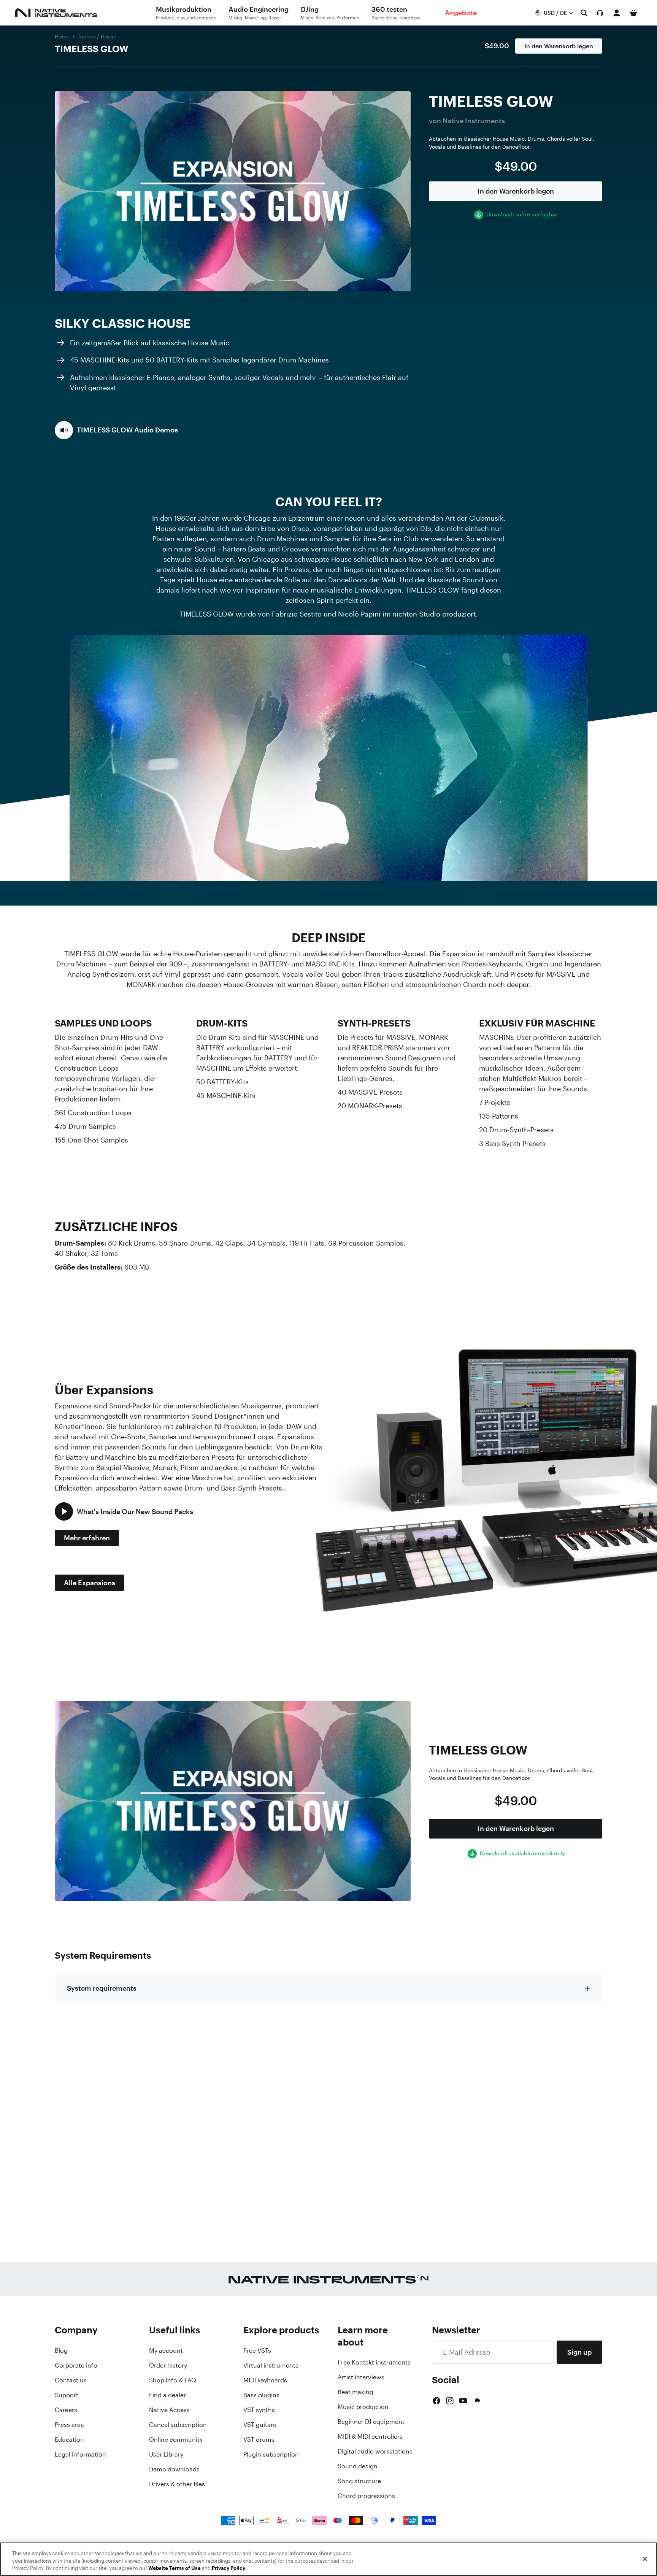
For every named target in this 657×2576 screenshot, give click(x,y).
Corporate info (76, 2365)
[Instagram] (450, 2401)
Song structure (359, 2481)
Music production (363, 2407)
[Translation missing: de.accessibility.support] (600, 13)
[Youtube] (463, 2401)
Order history (168, 2365)
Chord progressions (366, 2496)
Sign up (579, 2352)
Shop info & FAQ (173, 2380)
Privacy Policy (229, 2568)
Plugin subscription (271, 2454)
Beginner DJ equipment (371, 2422)
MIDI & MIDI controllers (370, 2436)
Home (62, 36)
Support (67, 2395)
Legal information (80, 2454)
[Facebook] (436, 2401)
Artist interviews (361, 2377)
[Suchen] (584, 13)
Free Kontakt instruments (374, 2362)
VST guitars (260, 2425)
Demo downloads (174, 2469)
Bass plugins (261, 2395)
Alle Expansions (90, 1583)
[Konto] (617, 13)
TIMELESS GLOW (91, 49)
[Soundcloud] (477, 2401)
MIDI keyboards (265, 2380)
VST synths (259, 2410)
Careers (66, 2410)
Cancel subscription (178, 2425)
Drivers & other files (177, 2484)
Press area (69, 2425)
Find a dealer (167, 2395)
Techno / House (97, 36)
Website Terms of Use (175, 2568)
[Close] (645, 2559)
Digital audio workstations (375, 2451)
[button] (116, 430)
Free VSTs (257, 2350)
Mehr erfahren (87, 1538)
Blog (61, 2350)
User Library (166, 2454)
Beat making (355, 2392)
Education (69, 2439)
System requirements (102, 1988)
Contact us (71, 2380)
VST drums (259, 2439)
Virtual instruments (271, 2365)
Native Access (169, 2410)
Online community (176, 2439)
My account (166, 2350)
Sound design (358, 2466)
